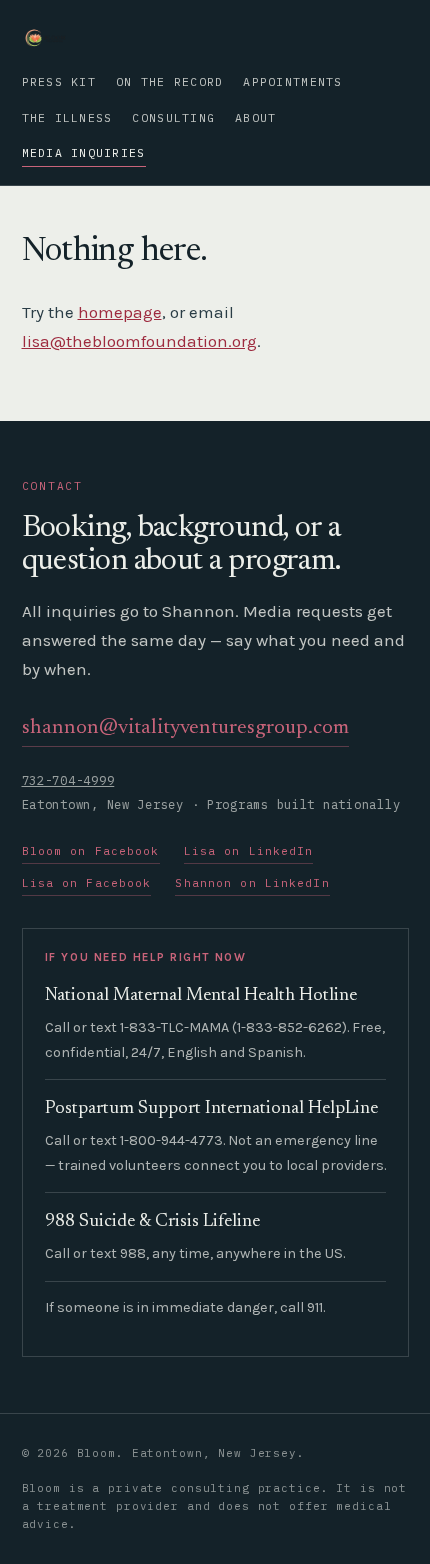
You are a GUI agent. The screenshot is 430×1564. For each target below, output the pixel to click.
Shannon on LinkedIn (252, 883)
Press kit (59, 81)
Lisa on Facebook (87, 883)
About (255, 117)
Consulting (173, 117)
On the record (169, 81)
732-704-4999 (68, 780)
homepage (120, 312)
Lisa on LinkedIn (249, 851)
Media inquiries (84, 152)
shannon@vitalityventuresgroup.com (185, 728)
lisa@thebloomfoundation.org (139, 341)
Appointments (292, 81)
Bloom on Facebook (91, 851)
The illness (67, 117)
